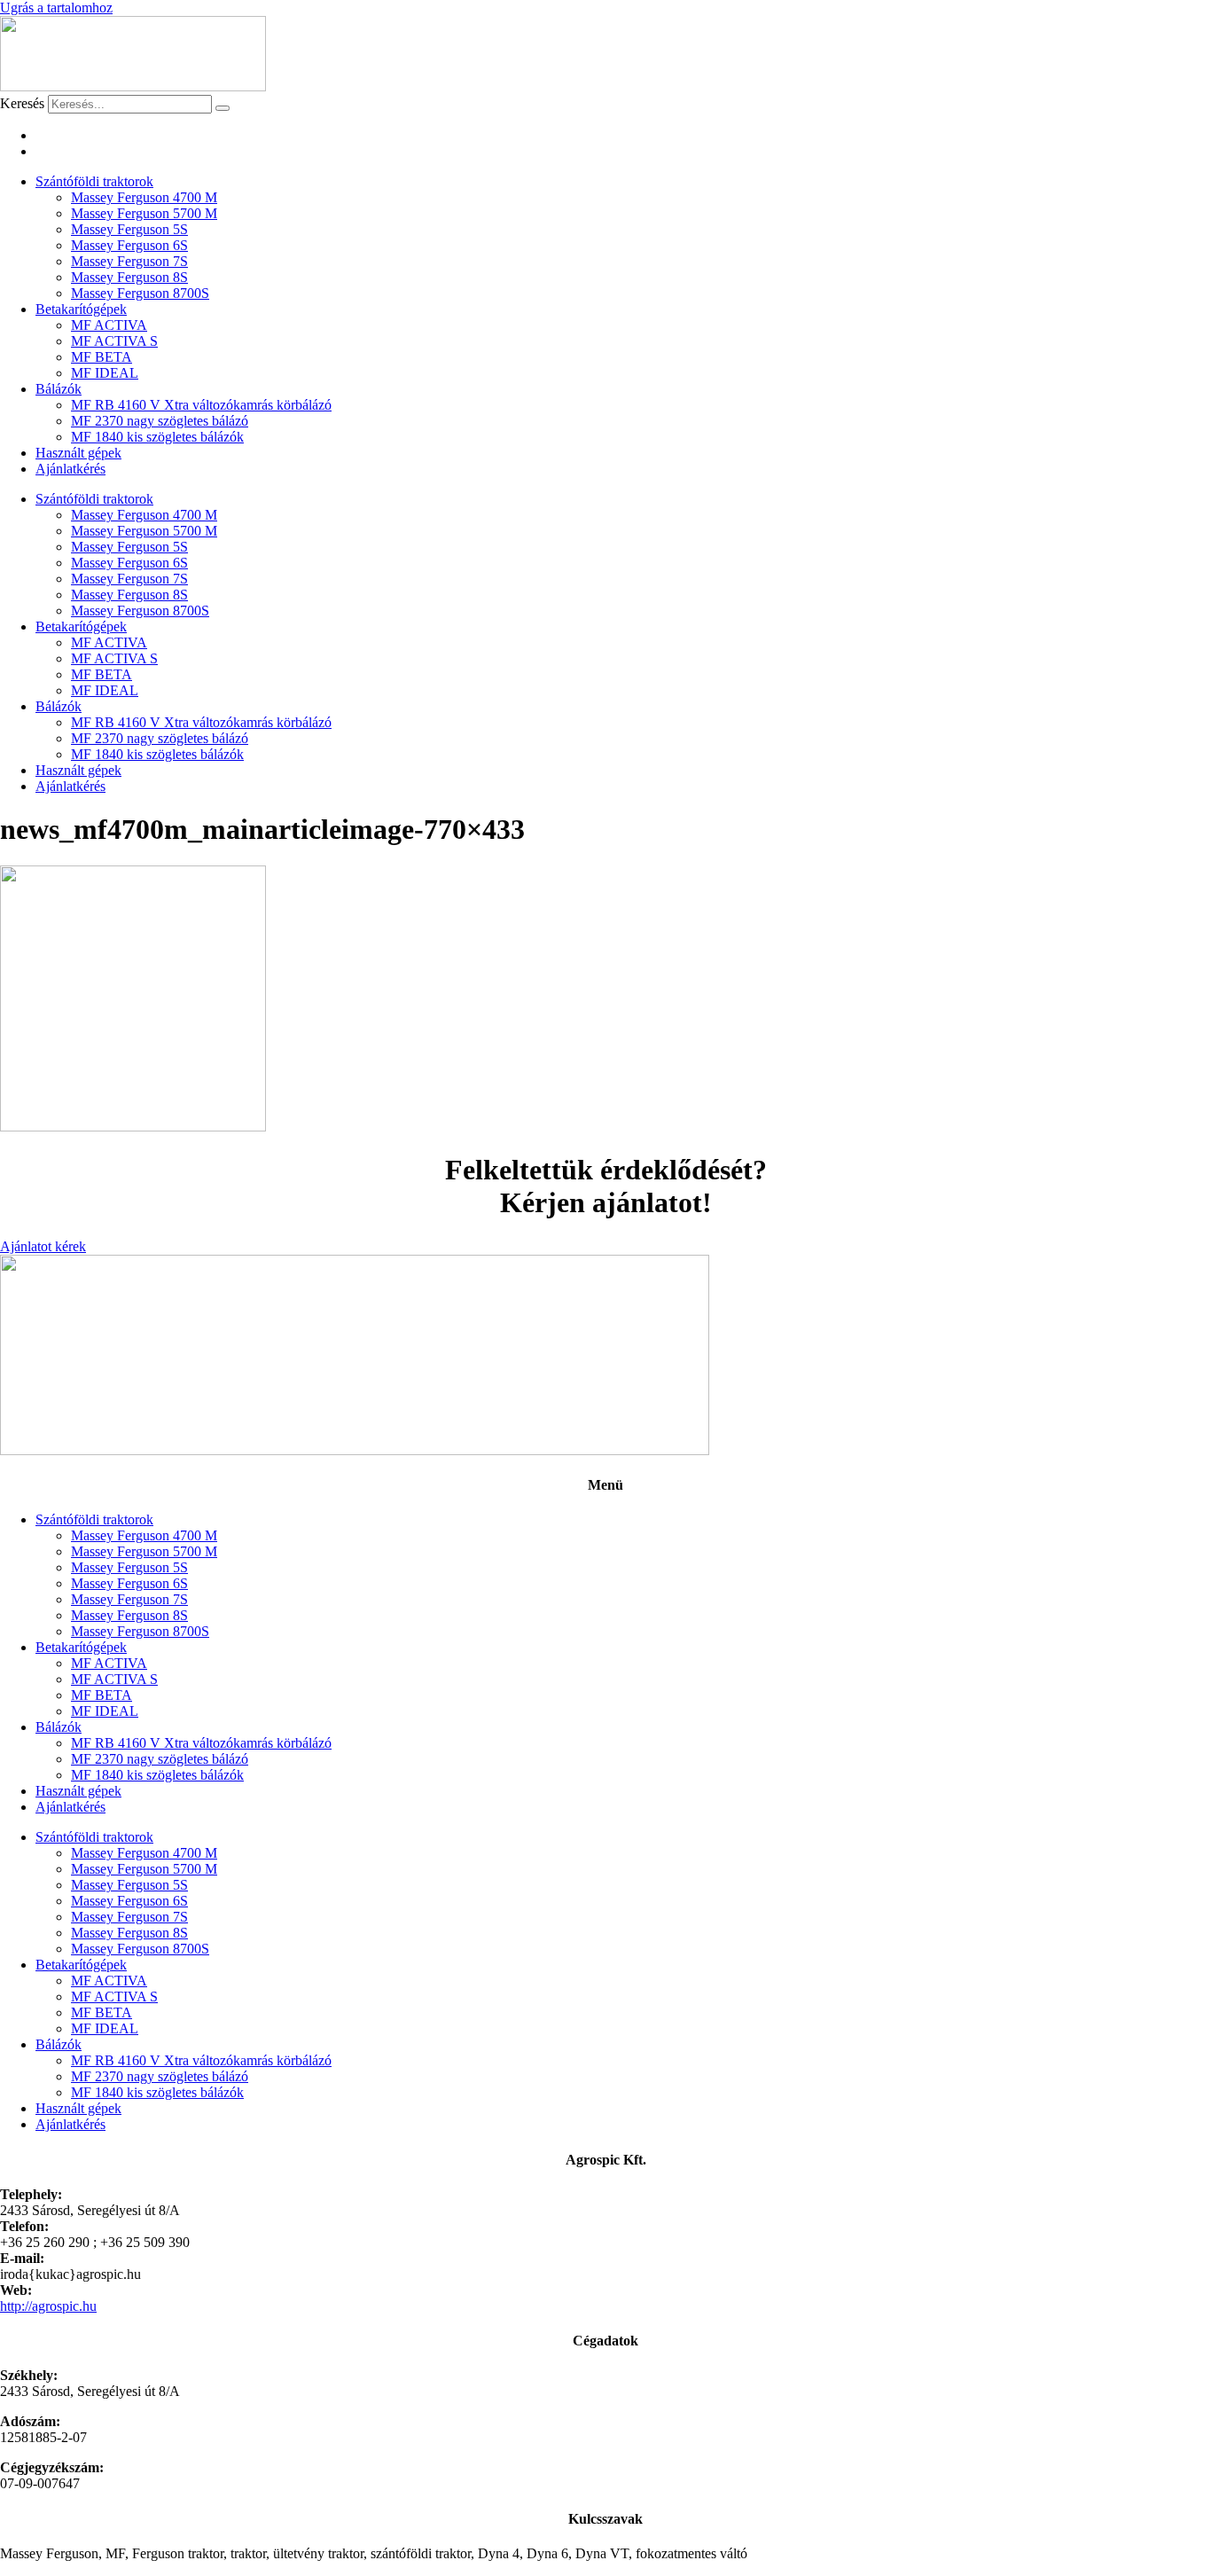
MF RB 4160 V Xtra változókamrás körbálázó (201, 405)
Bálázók (59, 389)
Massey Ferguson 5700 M (144, 213)
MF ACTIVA (109, 325)
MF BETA (102, 357)
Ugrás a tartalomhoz (56, 8)
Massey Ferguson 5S (129, 229)
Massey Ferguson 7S (129, 261)
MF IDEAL (105, 373)
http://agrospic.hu (48, 2306)
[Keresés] (223, 108)
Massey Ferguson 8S (129, 277)
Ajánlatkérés (70, 469)
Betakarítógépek (81, 309)
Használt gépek (78, 453)
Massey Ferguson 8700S (140, 293)
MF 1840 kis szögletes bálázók (157, 437)
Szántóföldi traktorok (94, 181)
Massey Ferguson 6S (129, 245)
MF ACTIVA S (114, 341)
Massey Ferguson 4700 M (144, 197)
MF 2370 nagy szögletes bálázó (160, 421)
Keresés (22, 103)
